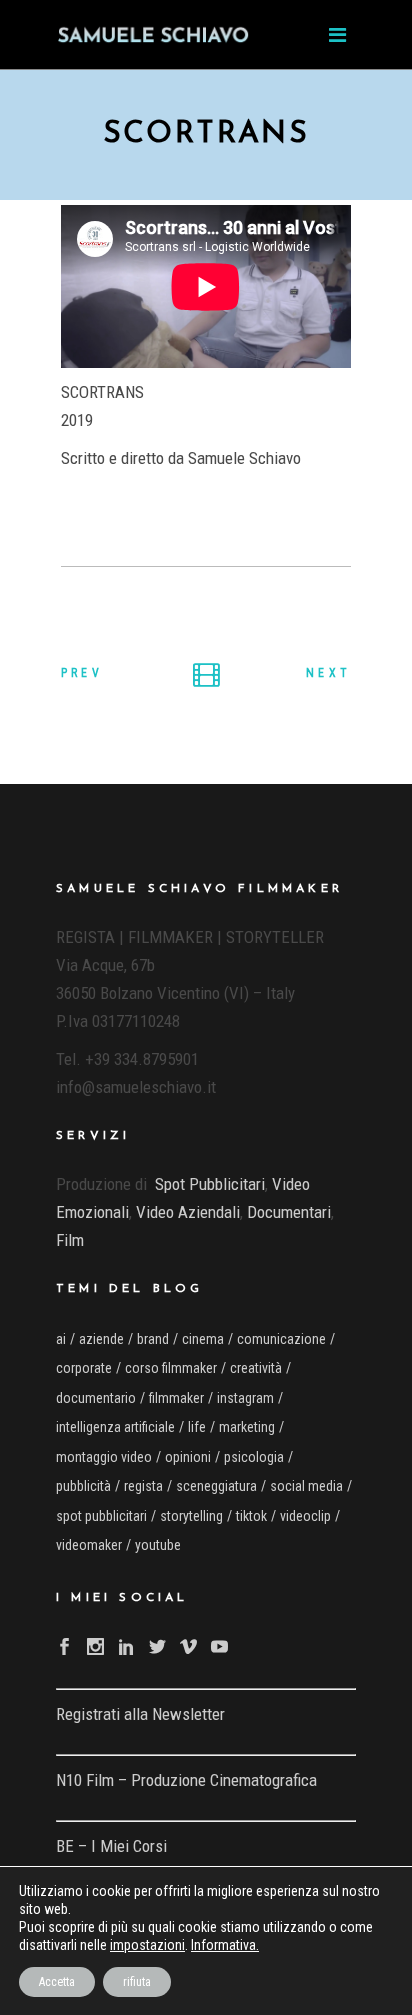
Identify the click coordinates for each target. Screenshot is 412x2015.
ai (61, 1339)
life (197, 1427)
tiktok (251, 1516)
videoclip (305, 1516)
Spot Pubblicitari (210, 1184)
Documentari (289, 1212)
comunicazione (281, 1339)
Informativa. (225, 1945)
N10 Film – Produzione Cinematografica (186, 1780)
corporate (84, 1368)
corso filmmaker (171, 1368)
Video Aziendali (188, 1212)
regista (143, 1486)
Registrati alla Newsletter (140, 1714)
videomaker (89, 1545)
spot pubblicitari (101, 1516)
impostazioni (147, 1945)
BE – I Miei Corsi (111, 1846)
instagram (245, 1398)
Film (70, 1240)
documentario (96, 1398)
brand (153, 1339)
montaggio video (104, 1457)
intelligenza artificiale (115, 1427)
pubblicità (83, 1486)
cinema (203, 1339)
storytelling (191, 1516)
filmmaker (176, 1398)
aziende (101, 1339)
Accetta (57, 1982)
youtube (158, 1545)
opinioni (188, 1457)
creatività (256, 1368)
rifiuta (137, 1982)
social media (306, 1486)
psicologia (254, 1457)
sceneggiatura (216, 1486)
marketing (247, 1427)
